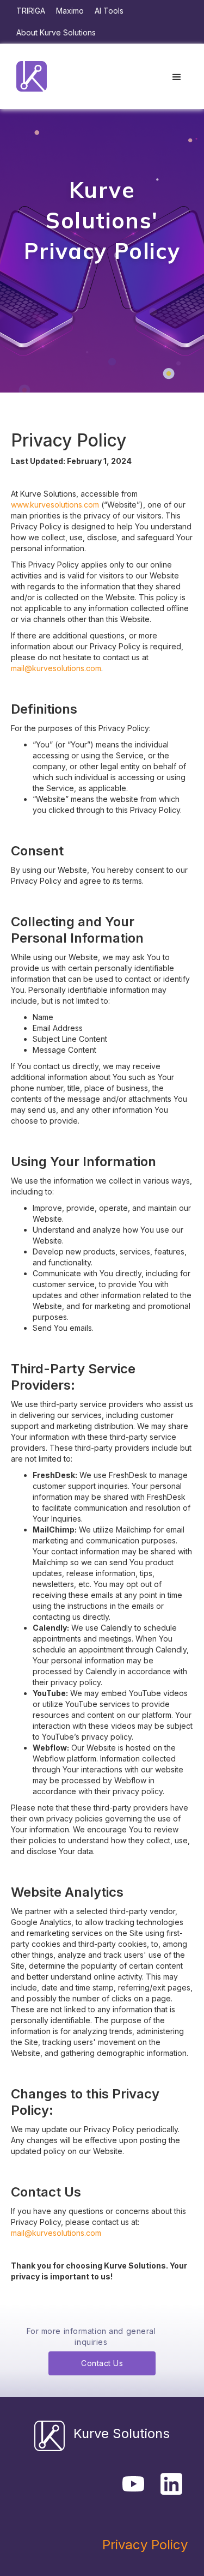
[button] (177, 77)
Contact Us (102, 2363)
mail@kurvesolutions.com (56, 668)
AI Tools (109, 11)
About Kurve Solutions (56, 32)
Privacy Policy (145, 2545)
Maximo (70, 11)
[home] (29, 76)
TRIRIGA (31, 11)
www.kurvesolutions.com (55, 505)
